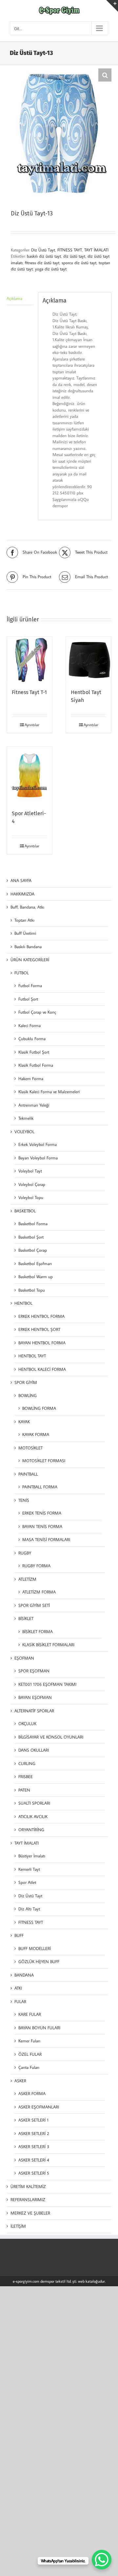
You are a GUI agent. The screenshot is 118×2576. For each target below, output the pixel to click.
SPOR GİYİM (26, 1382)
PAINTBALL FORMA (40, 1487)
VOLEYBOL (24, 1132)
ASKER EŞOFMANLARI (39, 2107)
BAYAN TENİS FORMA (42, 1526)
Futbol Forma (30, 985)
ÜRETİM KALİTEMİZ (28, 2186)
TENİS (24, 1500)
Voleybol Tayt (30, 1171)
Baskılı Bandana (28, 947)
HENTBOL (23, 1303)
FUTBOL (22, 973)
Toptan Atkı (24, 920)
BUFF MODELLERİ (35, 1948)
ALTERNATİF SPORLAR (34, 1711)
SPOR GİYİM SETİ (34, 1605)
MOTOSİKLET (30, 1448)
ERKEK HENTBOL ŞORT (39, 1329)
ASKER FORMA (32, 2093)
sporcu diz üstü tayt (79, 263)
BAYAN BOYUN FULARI (39, 2028)
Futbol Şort (28, 999)
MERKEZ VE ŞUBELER (30, 2213)
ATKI (18, 1988)
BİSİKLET (26, 1618)
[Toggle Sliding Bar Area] (112, 6)
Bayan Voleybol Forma (38, 1158)
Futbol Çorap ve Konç (37, 1012)
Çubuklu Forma (32, 1039)
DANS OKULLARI (34, 1750)
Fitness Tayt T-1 (29, 692)
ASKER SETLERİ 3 (34, 2146)
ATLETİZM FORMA (39, 1592)
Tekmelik (26, 1118)
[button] (105, 75)
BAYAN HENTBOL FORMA (42, 1343)
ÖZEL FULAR (30, 2054)
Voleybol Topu (31, 1197)
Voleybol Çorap (32, 1184)
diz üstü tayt (74, 256)
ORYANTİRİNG (31, 1830)
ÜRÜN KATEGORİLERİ (30, 960)
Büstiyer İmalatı (32, 1856)
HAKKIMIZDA (22, 894)
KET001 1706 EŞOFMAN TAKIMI (47, 1684)
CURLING (27, 1763)
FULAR (20, 2001)
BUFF (19, 1935)
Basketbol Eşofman (35, 1263)
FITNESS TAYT (70, 250)
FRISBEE (26, 1776)
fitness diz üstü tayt (42, 263)
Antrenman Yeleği (34, 1105)
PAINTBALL (28, 1474)
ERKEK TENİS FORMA (42, 1513)
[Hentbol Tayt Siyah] (88, 659)
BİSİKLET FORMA (38, 1631)
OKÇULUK (27, 1723)
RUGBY (25, 1553)
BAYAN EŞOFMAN (35, 1697)
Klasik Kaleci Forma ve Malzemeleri (49, 1092)
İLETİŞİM (18, 2226)
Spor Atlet (27, 1882)
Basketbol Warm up (36, 1277)
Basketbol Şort (31, 1237)
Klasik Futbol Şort (34, 1052)
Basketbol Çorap (33, 1250)
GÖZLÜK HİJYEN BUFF (39, 1961)
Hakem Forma (31, 1078)
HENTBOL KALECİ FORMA (42, 1369)
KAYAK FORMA (36, 1434)
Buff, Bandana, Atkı (27, 907)
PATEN (24, 1790)
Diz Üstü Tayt (43, 250)
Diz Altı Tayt (29, 1909)
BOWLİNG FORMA (39, 1408)
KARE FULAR (30, 2014)
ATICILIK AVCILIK (33, 1816)
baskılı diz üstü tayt (44, 256)
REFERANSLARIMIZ (28, 2199)
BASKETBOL (25, 1211)
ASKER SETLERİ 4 (34, 2160)
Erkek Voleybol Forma (38, 1144)
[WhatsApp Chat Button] (102, 2560)
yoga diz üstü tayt (51, 269)
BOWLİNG (28, 1395)
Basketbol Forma (33, 1224)
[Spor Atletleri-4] (29, 775)
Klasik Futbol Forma (36, 1065)
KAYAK (24, 1422)
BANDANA (24, 1975)
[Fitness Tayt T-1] (29, 659)
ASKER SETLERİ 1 (33, 2120)
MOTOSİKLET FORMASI (44, 1461)
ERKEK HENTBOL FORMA (41, 1316)
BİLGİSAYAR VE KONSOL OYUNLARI (51, 1737)
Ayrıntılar (32, 725)
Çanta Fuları (29, 2067)
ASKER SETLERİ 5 (34, 2173)
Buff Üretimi (25, 933)
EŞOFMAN (24, 1658)
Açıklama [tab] (14, 298)
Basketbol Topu (32, 1290)
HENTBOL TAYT (32, 1356)
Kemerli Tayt (29, 1869)
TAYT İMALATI (96, 250)
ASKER (20, 2081)
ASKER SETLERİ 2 (34, 2133)
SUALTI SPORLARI (34, 1803)
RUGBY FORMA (36, 1566)
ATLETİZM (27, 1579)
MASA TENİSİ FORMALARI (46, 1539)
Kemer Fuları (29, 2041)
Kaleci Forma (29, 1025)
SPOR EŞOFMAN (34, 1671)
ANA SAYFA (21, 880)
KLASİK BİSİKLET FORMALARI (48, 1645)
